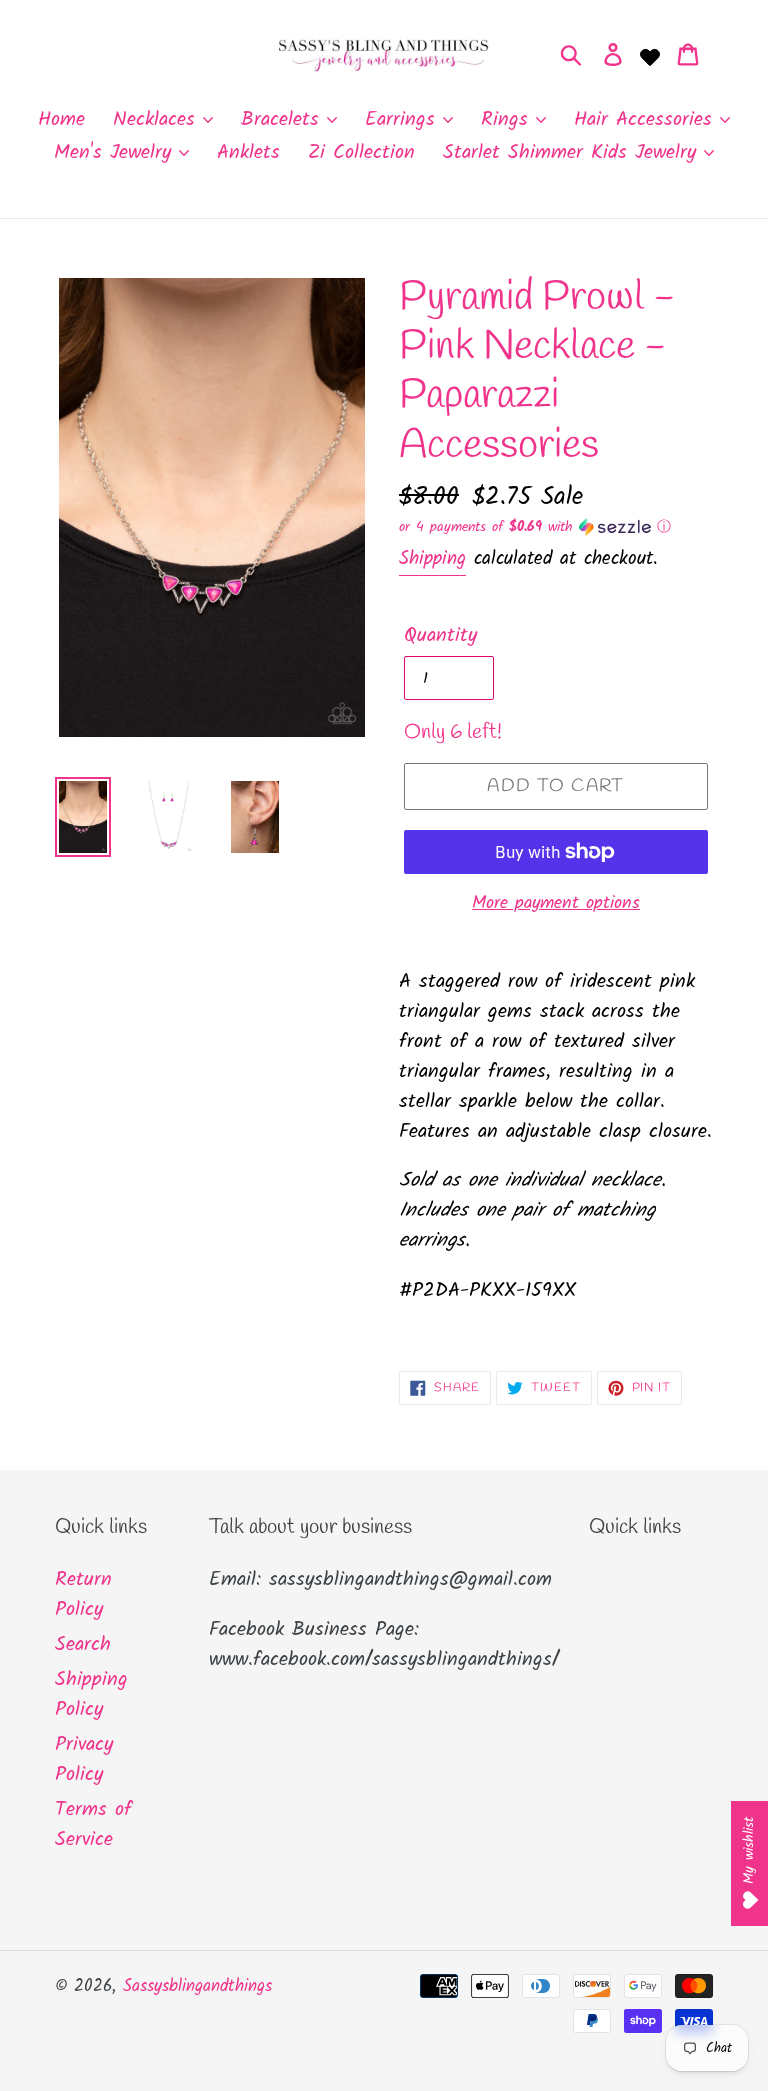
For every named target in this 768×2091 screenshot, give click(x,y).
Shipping (432, 559)
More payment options (556, 903)
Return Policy (83, 1595)
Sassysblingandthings (197, 1986)
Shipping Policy (91, 1695)
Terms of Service (93, 1825)
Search (83, 1645)
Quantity (440, 636)
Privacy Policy (84, 1760)
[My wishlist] (650, 55)
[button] (556, 527)
